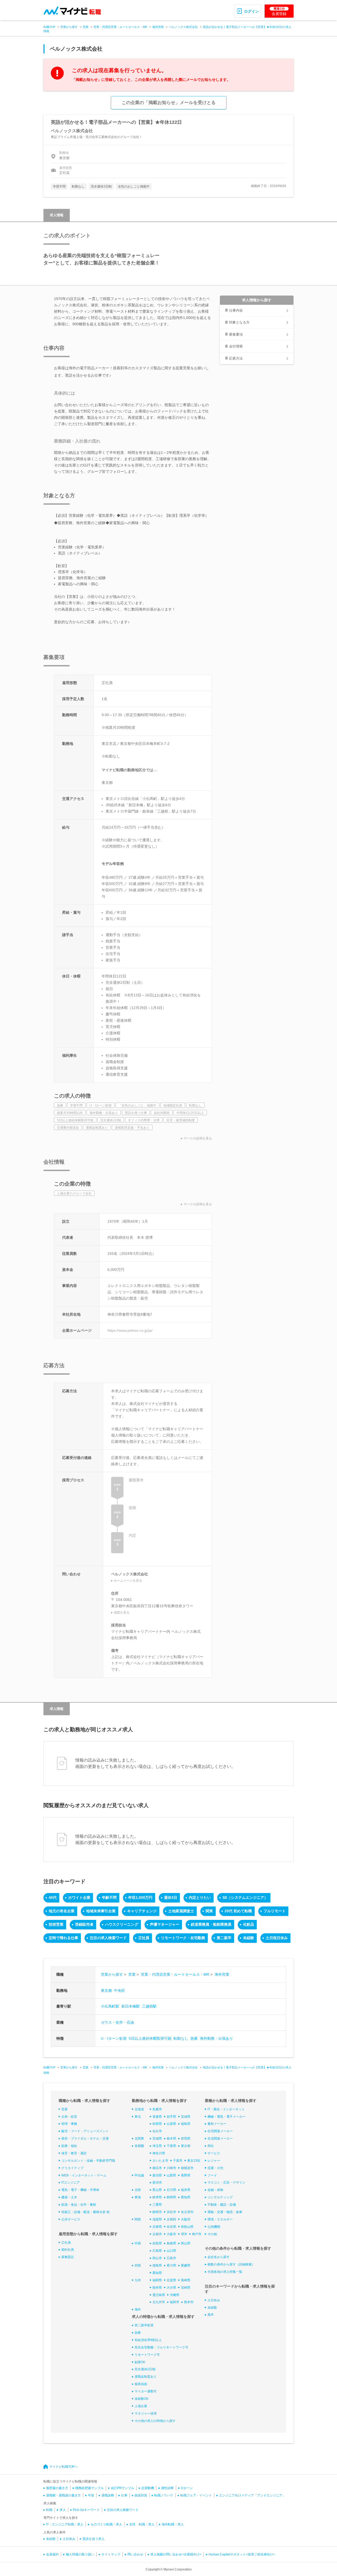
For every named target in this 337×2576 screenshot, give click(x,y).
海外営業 (158, 27)
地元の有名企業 (62, 1911)
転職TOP (49, 27)
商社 (211, 2146)
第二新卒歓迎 (144, 2325)
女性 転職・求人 (142, 2524)
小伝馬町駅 (110, 2006)
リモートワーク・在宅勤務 (183, 1938)
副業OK (140, 2362)
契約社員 (68, 2250)
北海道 (139, 2109)
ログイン (251, 11)
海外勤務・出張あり (216, 2038)
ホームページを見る (128, 1581)
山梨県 (171, 2175)
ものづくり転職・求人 (106, 2524)
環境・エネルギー (220, 2219)
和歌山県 (187, 2227)
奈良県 (171, 2227)
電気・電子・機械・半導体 (80, 2190)
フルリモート (275, 1911)
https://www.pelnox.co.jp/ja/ (130, 1330)
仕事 (124, 2495)
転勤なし (181, 2038)
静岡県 (171, 2197)
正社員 (144, 1938)
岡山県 (186, 2243)
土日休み (214, 2300)
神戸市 (197, 2234)
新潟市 (157, 2182)
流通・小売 (215, 2168)
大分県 (171, 2288)
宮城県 (186, 2117)
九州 (138, 2280)
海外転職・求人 (173, 2524)
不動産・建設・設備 (222, 2205)
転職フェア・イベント (196, 2495)
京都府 (171, 2219)
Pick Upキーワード (86, 2510)
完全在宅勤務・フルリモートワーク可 (161, 2347)
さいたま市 (160, 2161)
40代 (53, 1897)
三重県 (157, 2205)
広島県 (157, 2251)
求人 (63, 2510)
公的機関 (214, 2227)
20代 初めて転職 (238, 1911)
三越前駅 (149, 2006)
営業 (86, 27)
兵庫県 (157, 2227)
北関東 (139, 2139)
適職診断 (108, 2495)
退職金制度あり (146, 2377)
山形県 (171, 2124)
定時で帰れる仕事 (63, 1938)
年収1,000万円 (140, 1897)
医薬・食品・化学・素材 (79, 2205)
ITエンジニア (71, 2182)
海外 (138, 2309)
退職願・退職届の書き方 (63, 2495)
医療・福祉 (69, 2146)
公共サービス (71, 2219)
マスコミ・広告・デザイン (226, 2182)
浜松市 (171, 2212)
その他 (212, 2234)
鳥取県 (157, 2243)
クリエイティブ (72, 2168)
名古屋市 (187, 2212)
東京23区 (194, 2161)
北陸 (138, 2190)
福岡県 (157, 2280)
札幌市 (157, 2109)
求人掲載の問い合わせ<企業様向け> (176, 2554)
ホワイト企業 (79, 1897)
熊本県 (157, 2288)
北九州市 (159, 2302)
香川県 (171, 2265)
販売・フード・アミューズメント (85, 2131)
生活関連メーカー (220, 2139)
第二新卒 (224, 1938)
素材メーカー (217, 2124)
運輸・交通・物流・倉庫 (225, 2212)
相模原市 (187, 2168)
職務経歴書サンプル (90, 2488)
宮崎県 (186, 2288)
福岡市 (175, 2302)
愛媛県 (186, 2265)
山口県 (171, 2251)
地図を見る (122, 1613)
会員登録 (279, 11)
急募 (194, 2038)
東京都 (106, 1990)
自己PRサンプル (123, 2488)
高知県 (157, 2273)
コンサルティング (220, 2197)
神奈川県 (159, 2153)
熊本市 (189, 2302)
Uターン (187, 2488)
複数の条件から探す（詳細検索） (231, 2264)
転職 (49, 2510)
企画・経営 (69, 2117)
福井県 (186, 2190)
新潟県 (157, 2175)
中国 (138, 2243)
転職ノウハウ (164, 2495)
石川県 (171, 2190)
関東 (209, 1911)
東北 (138, 2117)
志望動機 (148, 2488)
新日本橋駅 (131, 2006)
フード (212, 2175)
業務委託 (68, 2257)
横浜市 (157, 2168)
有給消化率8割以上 (148, 2340)
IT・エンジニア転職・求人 (65, 2524)
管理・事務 (69, 2124)
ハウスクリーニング (122, 1924)
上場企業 (141, 2406)
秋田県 (157, 2124)
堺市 (184, 2234)
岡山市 (157, 2258)
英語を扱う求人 (93, 2539)
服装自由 (141, 2384)
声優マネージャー (165, 1924)
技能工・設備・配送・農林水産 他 (85, 2212)
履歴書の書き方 (57, 2488)
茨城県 (157, 2139)
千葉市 (178, 2161)
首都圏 (139, 2146)
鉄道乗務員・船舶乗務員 (211, 1924)
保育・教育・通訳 (74, 2153)
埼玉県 (157, 2146)
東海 (138, 2197)
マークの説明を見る (198, 1138)
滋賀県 (157, 2219)
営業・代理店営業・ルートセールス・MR (120, 27)
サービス (214, 2153)
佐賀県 (171, 2280)
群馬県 (186, 2139)
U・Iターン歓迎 (114, 2038)
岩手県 (171, 2117)
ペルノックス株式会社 (183, 27)
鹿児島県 (159, 2295)
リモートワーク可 (147, 2355)
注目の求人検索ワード (108, 1938)
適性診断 (167, 2488)
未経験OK (142, 2399)
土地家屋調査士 (181, 1911)
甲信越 (139, 2175)
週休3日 (171, 1897)
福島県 (186, 2124)
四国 (138, 2265)
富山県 (157, 2190)
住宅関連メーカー (220, 2131)
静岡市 (157, 2212)
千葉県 (171, 2146)
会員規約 (52, 2554)
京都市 (157, 2234)
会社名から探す (219, 2257)
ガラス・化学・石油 (117, 2022)
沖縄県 (175, 2295)
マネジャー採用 (146, 2413)
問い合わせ (135, 2554)
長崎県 (186, 2280)
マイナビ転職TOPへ (63, 2467)
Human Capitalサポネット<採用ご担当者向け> (242, 2554)
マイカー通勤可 (146, 2391)
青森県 (157, 2117)
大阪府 (186, 2219)
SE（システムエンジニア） (245, 1897)
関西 (138, 2219)
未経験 (249, 1938)
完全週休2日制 (145, 2369)
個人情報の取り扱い (80, 2554)
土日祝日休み (277, 1938)
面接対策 (141, 2495)
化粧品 (249, 1924)
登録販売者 (84, 1924)
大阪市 (171, 2234)
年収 (91, 2495)
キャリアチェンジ (142, 1911)
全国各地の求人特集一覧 (225, 2272)
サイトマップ (111, 2554)
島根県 (171, 2243)
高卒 (211, 2315)
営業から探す (69, 27)
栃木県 (171, 2139)
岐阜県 (157, 2197)
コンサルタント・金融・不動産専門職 (88, 2161)
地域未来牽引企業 (101, 1911)
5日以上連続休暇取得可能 (150, 2038)
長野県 (186, 2175)
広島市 (171, 2258)
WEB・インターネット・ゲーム (84, 2175)
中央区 (120, 1990)
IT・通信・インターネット (226, 2109)
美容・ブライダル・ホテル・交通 (85, 2139)
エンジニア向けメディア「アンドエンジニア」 (252, 2495)
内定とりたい (200, 1897)
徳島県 (157, 2265)
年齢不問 (109, 1897)
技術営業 (56, 1924)
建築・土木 (69, 2197)
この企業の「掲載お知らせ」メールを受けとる (169, 103)
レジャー (214, 2161)
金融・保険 (215, 2190)
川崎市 (171, 2168)
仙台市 (157, 2131)
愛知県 (186, 2197)
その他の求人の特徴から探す (155, 2421)
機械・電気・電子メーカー (226, 2117)
